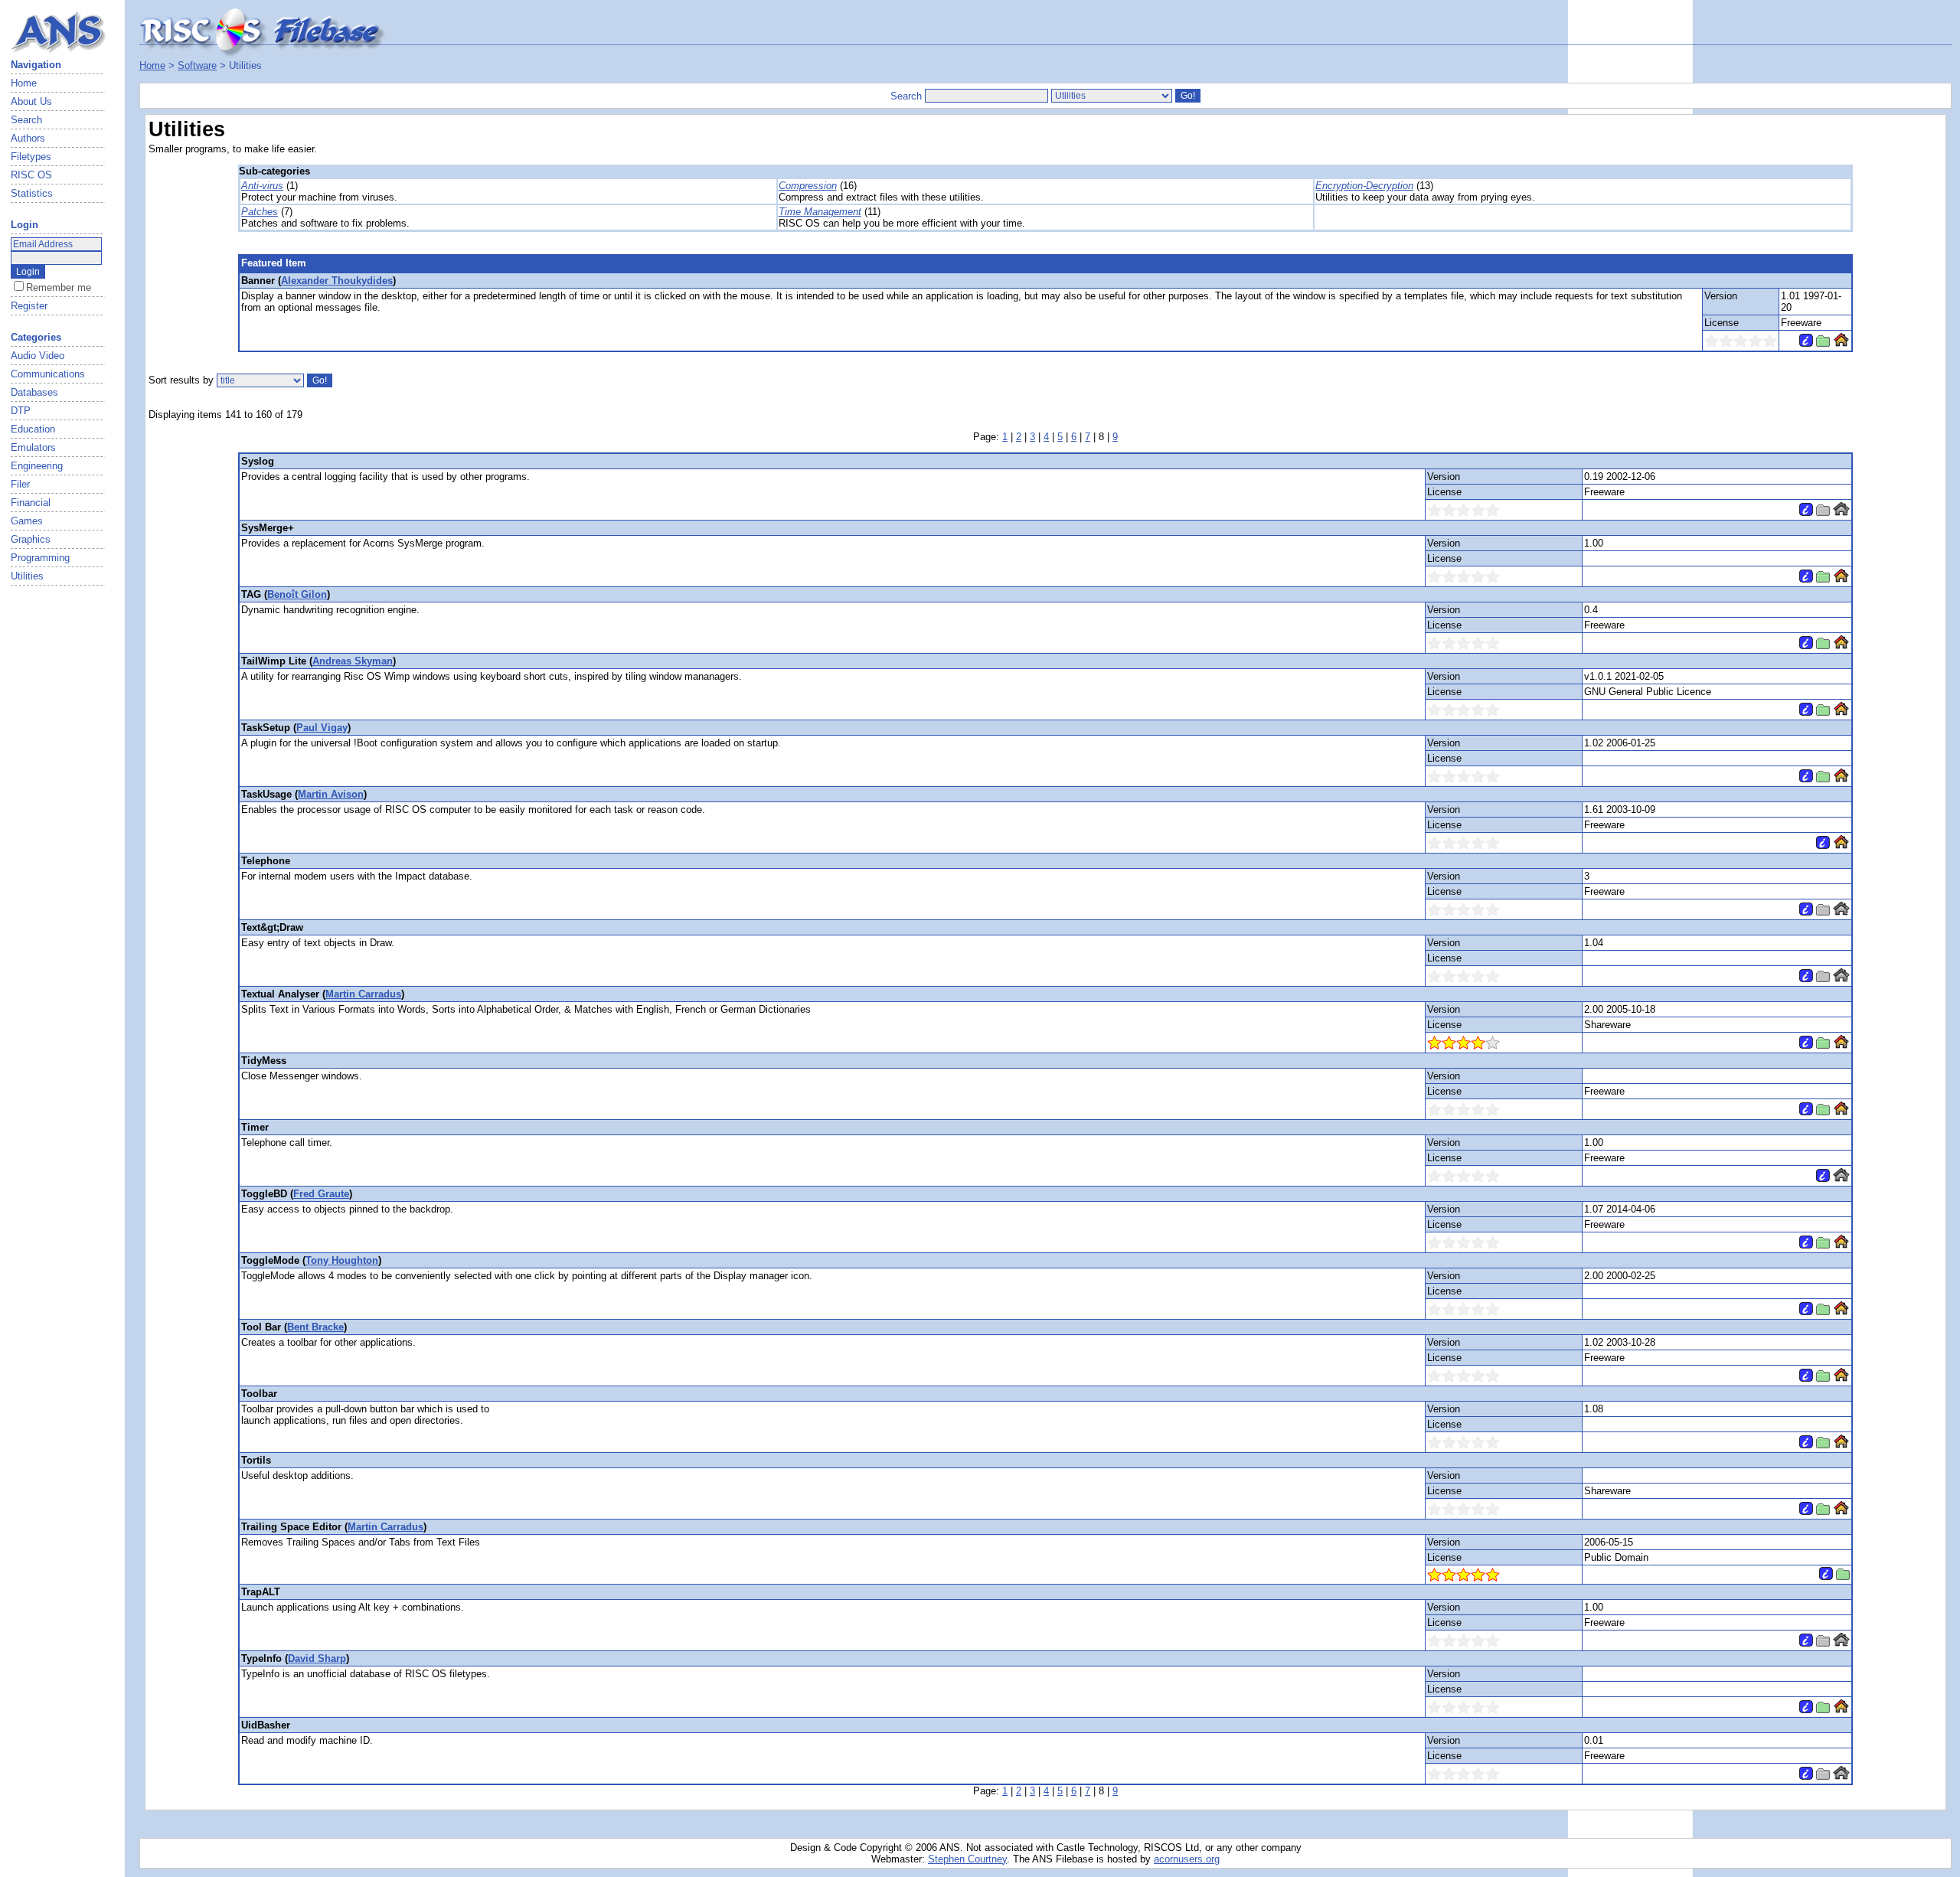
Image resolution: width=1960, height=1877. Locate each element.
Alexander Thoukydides (337, 281)
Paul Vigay (322, 728)
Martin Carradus (363, 994)
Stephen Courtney (967, 1859)
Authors (28, 138)
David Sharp (317, 1658)
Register (29, 306)
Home (24, 83)
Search (26, 120)
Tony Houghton (342, 1260)
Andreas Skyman (353, 661)
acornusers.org (1187, 1859)
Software (197, 65)
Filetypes (31, 157)
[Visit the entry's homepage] (1841, 343)
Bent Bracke (315, 1327)
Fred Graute (321, 1194)
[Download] (1823, 343)
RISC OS (31, 175)
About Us (31, 101)
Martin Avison (331, 794)
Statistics (32, 193)
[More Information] (1806, 343)
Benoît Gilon (297, 594)
